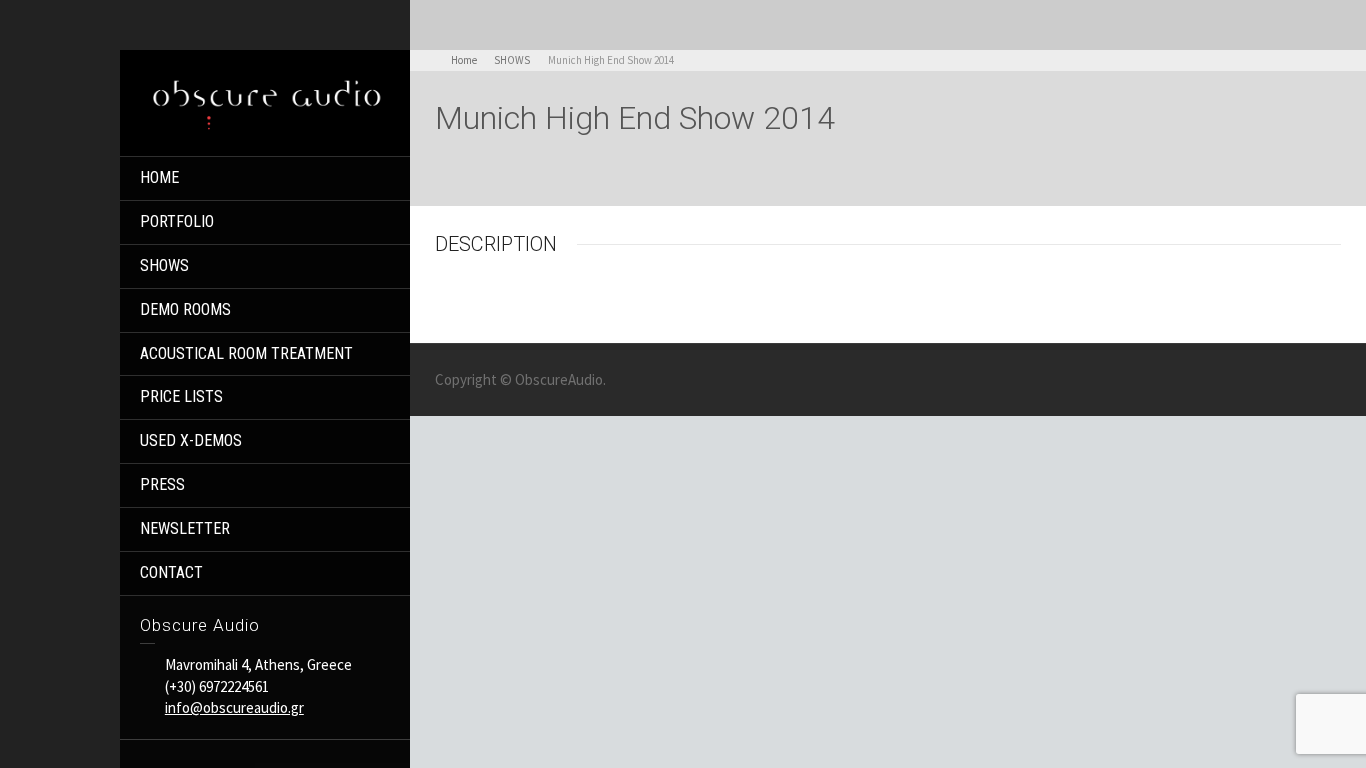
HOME (159, 177)
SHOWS (164, 265)
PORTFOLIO (177, 221)
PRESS (162, 484)
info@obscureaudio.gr (234, 707)
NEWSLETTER (185, 528)
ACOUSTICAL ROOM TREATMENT (246, 353)
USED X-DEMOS (191, 440)
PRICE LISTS (181, 396)
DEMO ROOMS (185, 309)
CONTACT (171, 572)
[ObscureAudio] (265, 101)
